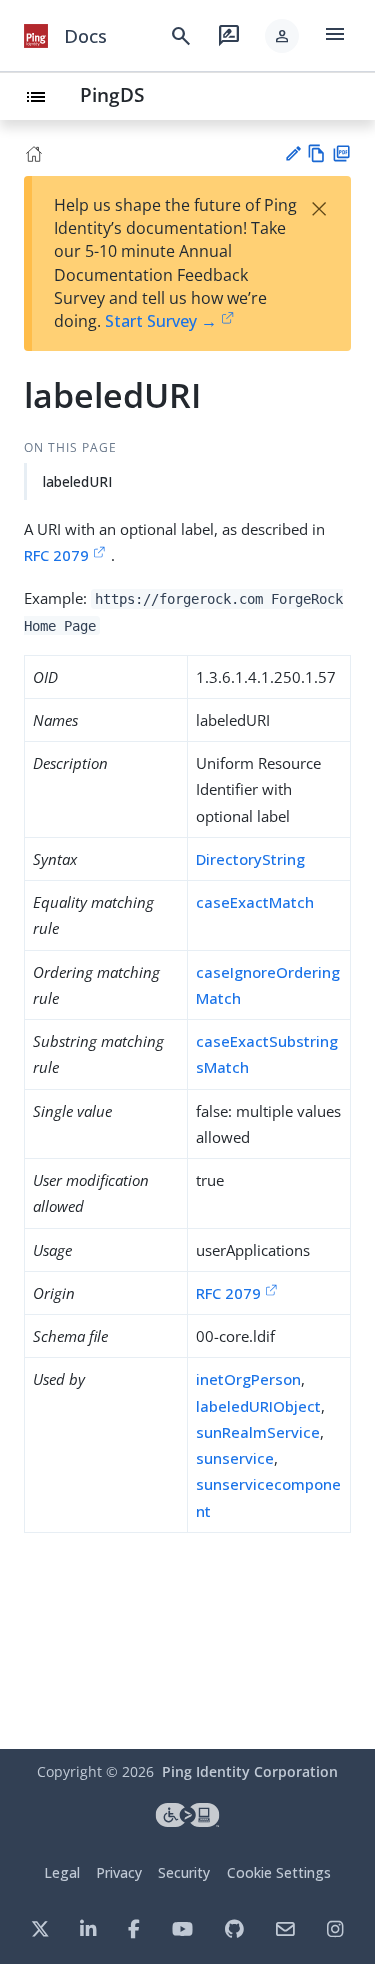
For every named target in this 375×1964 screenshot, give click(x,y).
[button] (282, 36)
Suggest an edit (292, 153)
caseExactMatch (255, 902)
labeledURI (77, 481)
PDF (341, 153)
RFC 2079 (56, 555)
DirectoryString (250, 859)
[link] (36, 36)
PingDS (112, 94)
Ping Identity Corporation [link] (250, 1771)
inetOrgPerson (248, 1379)
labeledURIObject (258, 1406)
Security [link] (184, 1872)
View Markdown (316, 153)
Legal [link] (62, 1872)
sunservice (235, 1458)
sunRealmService (258, 1432)
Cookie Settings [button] (279, 1872)
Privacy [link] (119, 1872)
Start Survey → (161, 321)
